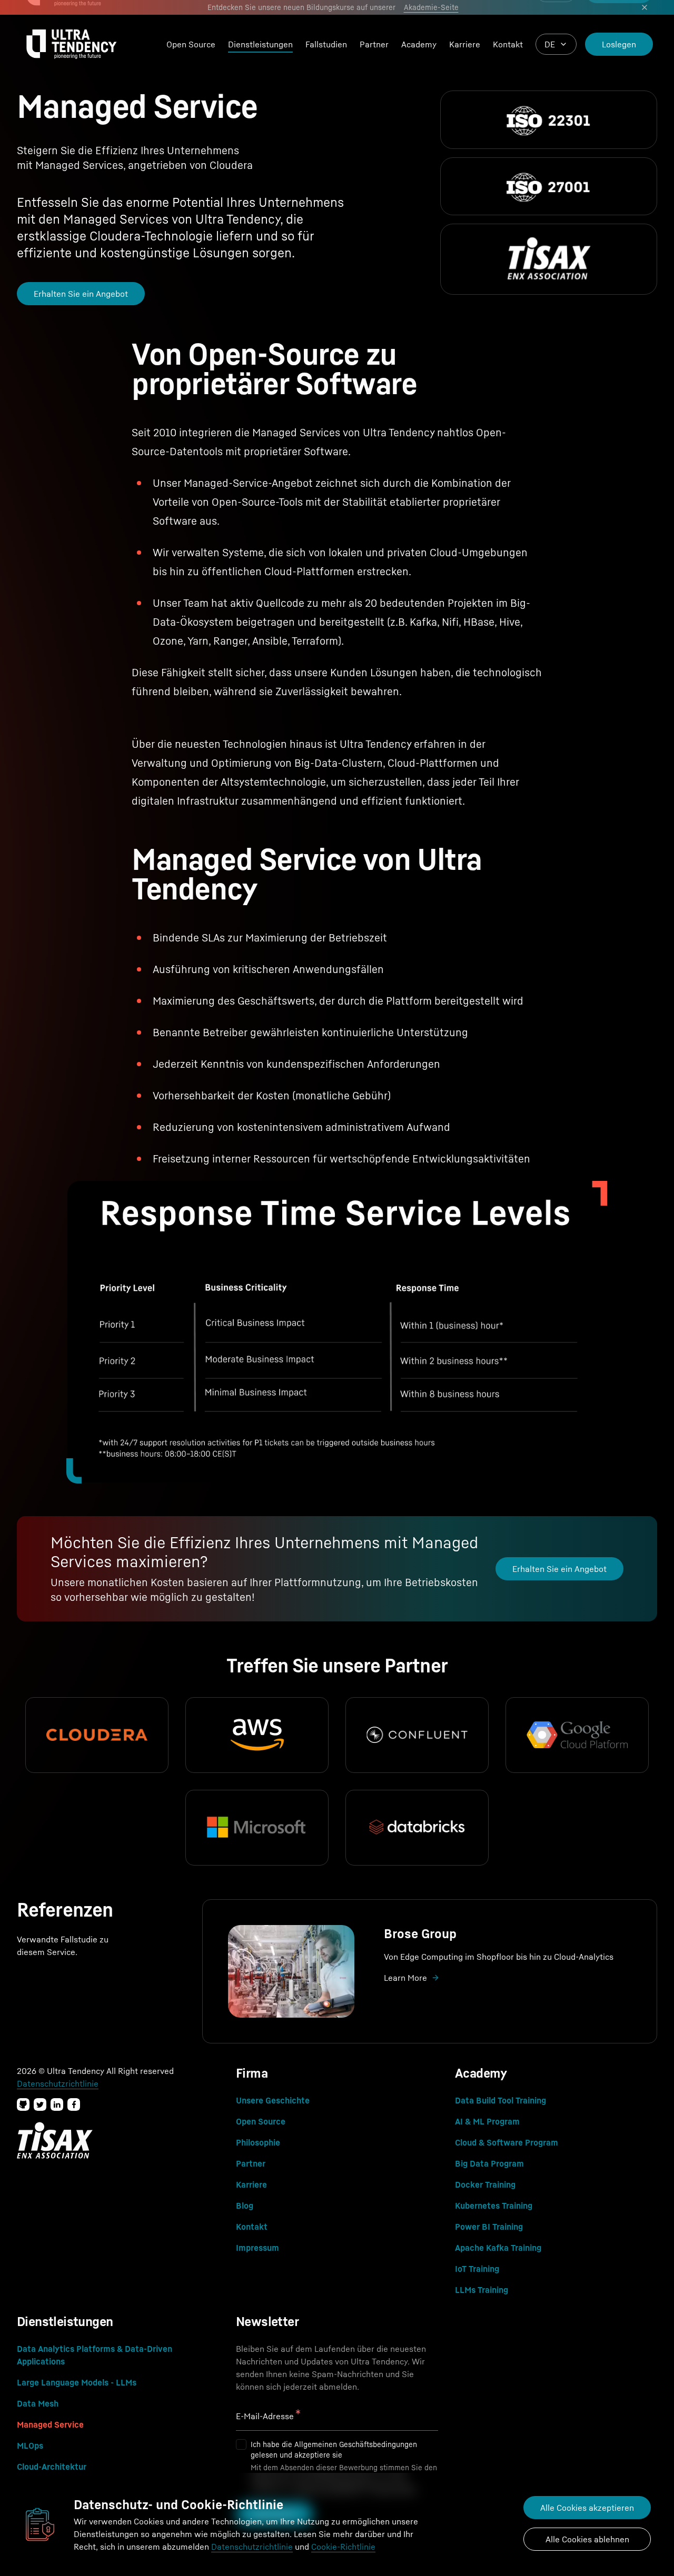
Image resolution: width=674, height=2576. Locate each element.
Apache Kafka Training (498, 2248)
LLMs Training (482, 2290)
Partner (374, 44)
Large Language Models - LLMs (77, 2382)
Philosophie (258, 2142)
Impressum (257, 2248)
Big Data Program (489, 2163)
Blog (245, 2206)
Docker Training (485, 2184)
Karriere (465, 44)
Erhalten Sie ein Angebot (81, 294)
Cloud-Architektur (52, 2467)
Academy (419, 44)
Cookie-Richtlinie (343, 2547)
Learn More (405, 1978)
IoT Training (477, 2269)
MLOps (30, 2445)
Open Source (191, 44)
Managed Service (50, 2424)
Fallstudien (326, 44)
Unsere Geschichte (273, 2100)
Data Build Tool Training (500, 2100)
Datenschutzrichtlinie (252, 2547)
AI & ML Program (487, 2121)
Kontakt (508, 44)
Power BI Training (489, 2227)
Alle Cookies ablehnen (587, 2539)
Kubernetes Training (494, 2206)
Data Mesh (38, 2403)
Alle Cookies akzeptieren (587, 2508)
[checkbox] (241, 2444)
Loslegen (619, 44)
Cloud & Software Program (507, 2142)
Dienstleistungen (260, 44)
